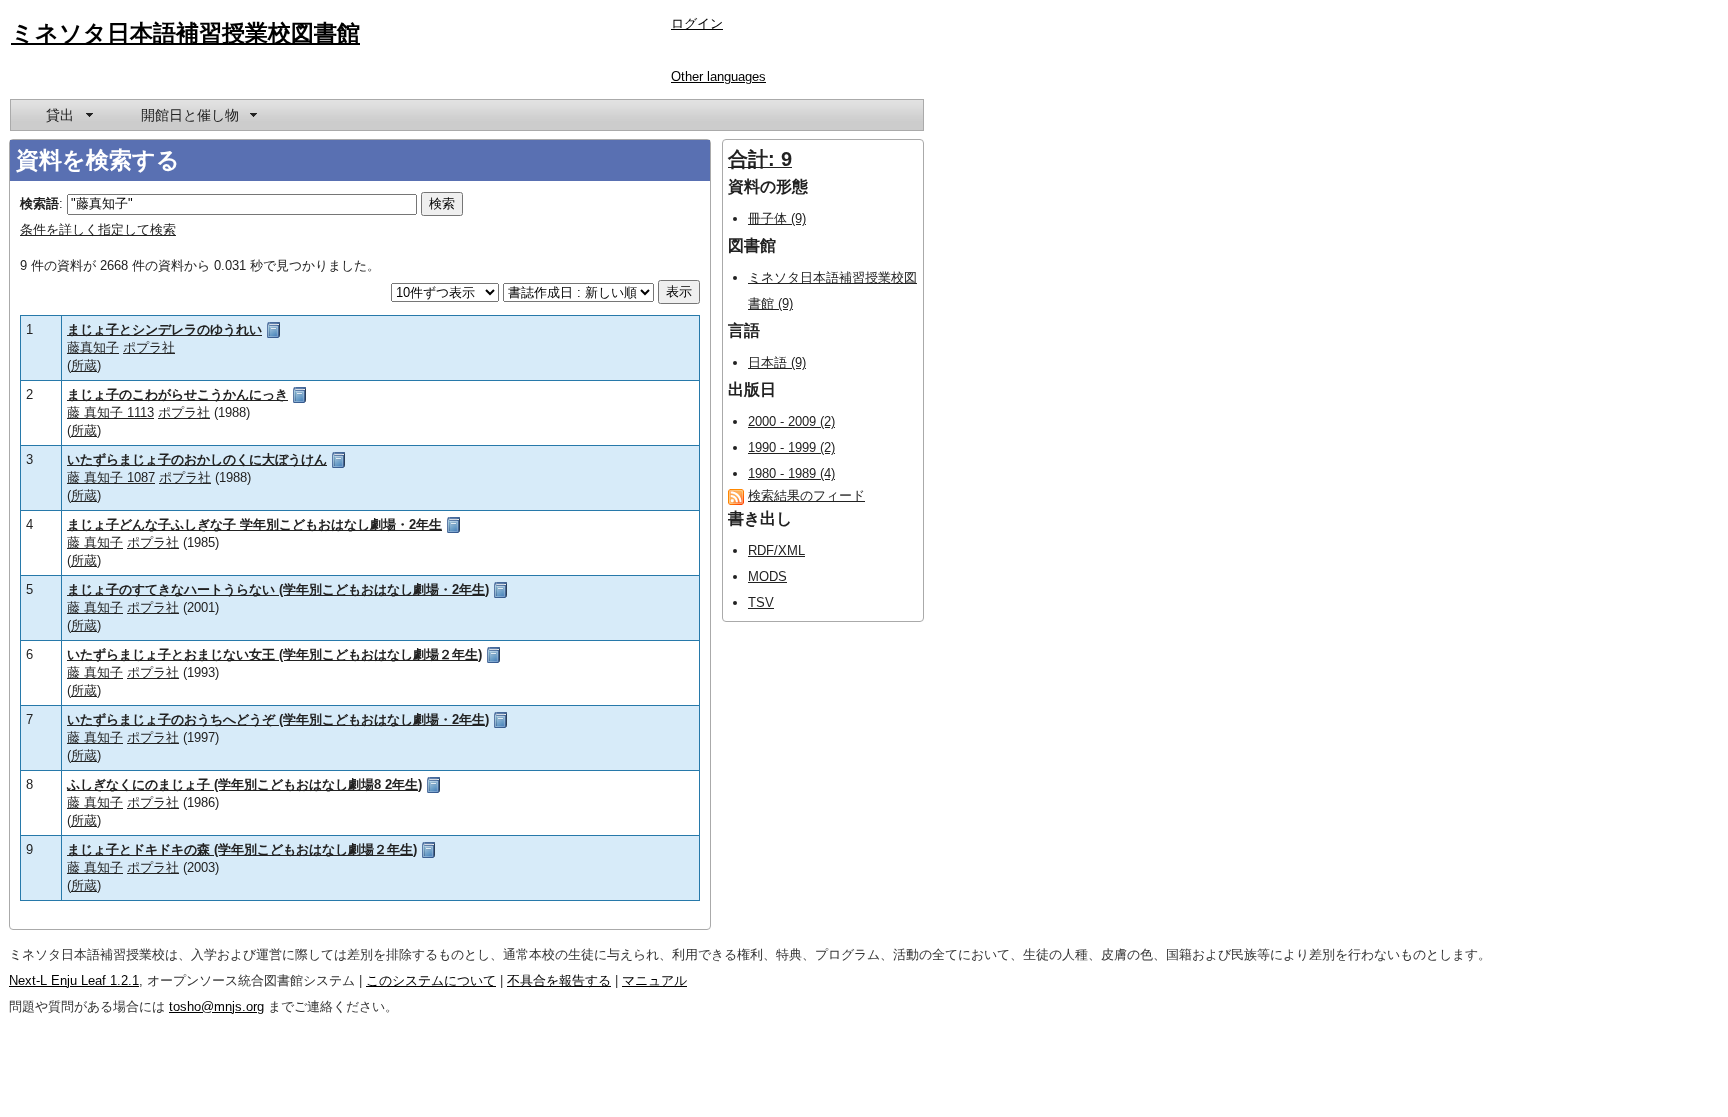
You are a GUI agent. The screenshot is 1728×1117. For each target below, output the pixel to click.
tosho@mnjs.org (216, 1006)
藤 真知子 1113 (110, 412)
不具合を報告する (559, 980)
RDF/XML (776, 550)
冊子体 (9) (777, 218)
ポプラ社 (149, 347)
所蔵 (84, 365)
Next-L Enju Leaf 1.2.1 (74, 980)
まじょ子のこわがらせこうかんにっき (177, 394)
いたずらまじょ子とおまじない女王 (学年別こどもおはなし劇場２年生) (274, 654)
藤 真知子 (95, 542)
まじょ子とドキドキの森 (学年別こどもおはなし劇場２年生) (242, 849)
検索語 (39, 203)
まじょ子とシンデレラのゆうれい (164, 329)
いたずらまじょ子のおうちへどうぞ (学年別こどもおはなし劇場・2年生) (278, 719)
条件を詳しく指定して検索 (98, 229)
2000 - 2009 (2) (791, 421)
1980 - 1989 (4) (791, 473)
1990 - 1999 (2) (791, 447)
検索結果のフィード (806, 495)
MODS (767, 576)
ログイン (697, 23)
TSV (761, 602)
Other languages (718, 76)
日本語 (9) (777, 362)
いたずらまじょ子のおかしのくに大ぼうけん (197, 459)
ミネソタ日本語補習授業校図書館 (185, 33)
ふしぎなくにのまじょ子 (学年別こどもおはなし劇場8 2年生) (244, 784)
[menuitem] (68, 115)
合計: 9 (760, 159)
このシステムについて (431, 980)
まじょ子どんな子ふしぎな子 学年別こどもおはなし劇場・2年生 (254, 524)
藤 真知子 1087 (111, 477)
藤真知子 (93, 347)
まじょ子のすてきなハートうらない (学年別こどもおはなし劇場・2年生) (278, 589)
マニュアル (654, 980)
